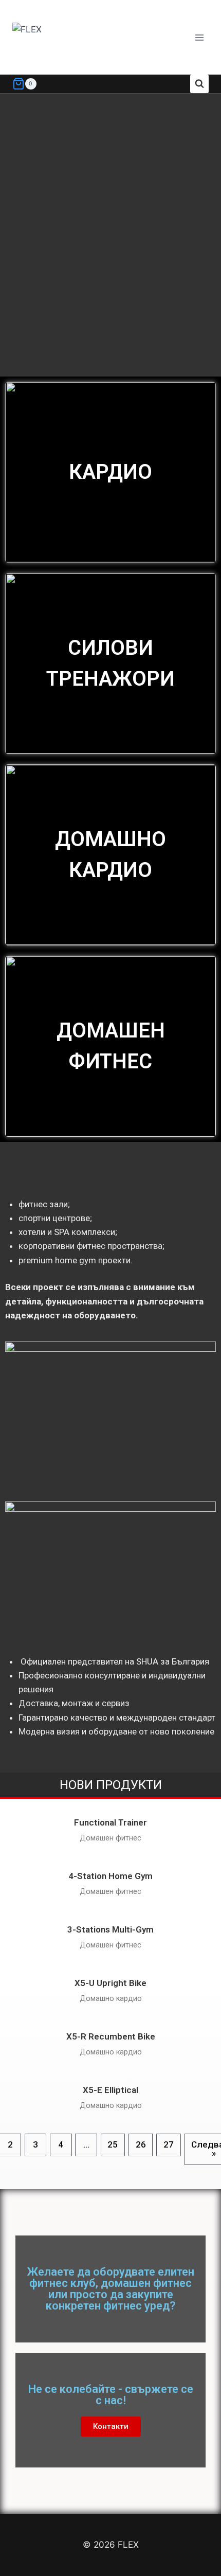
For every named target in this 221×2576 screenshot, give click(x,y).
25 (113, 2144)
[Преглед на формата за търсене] (199, 84)
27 (169, 2144)
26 (141, 2144)
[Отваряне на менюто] (199, 37)
